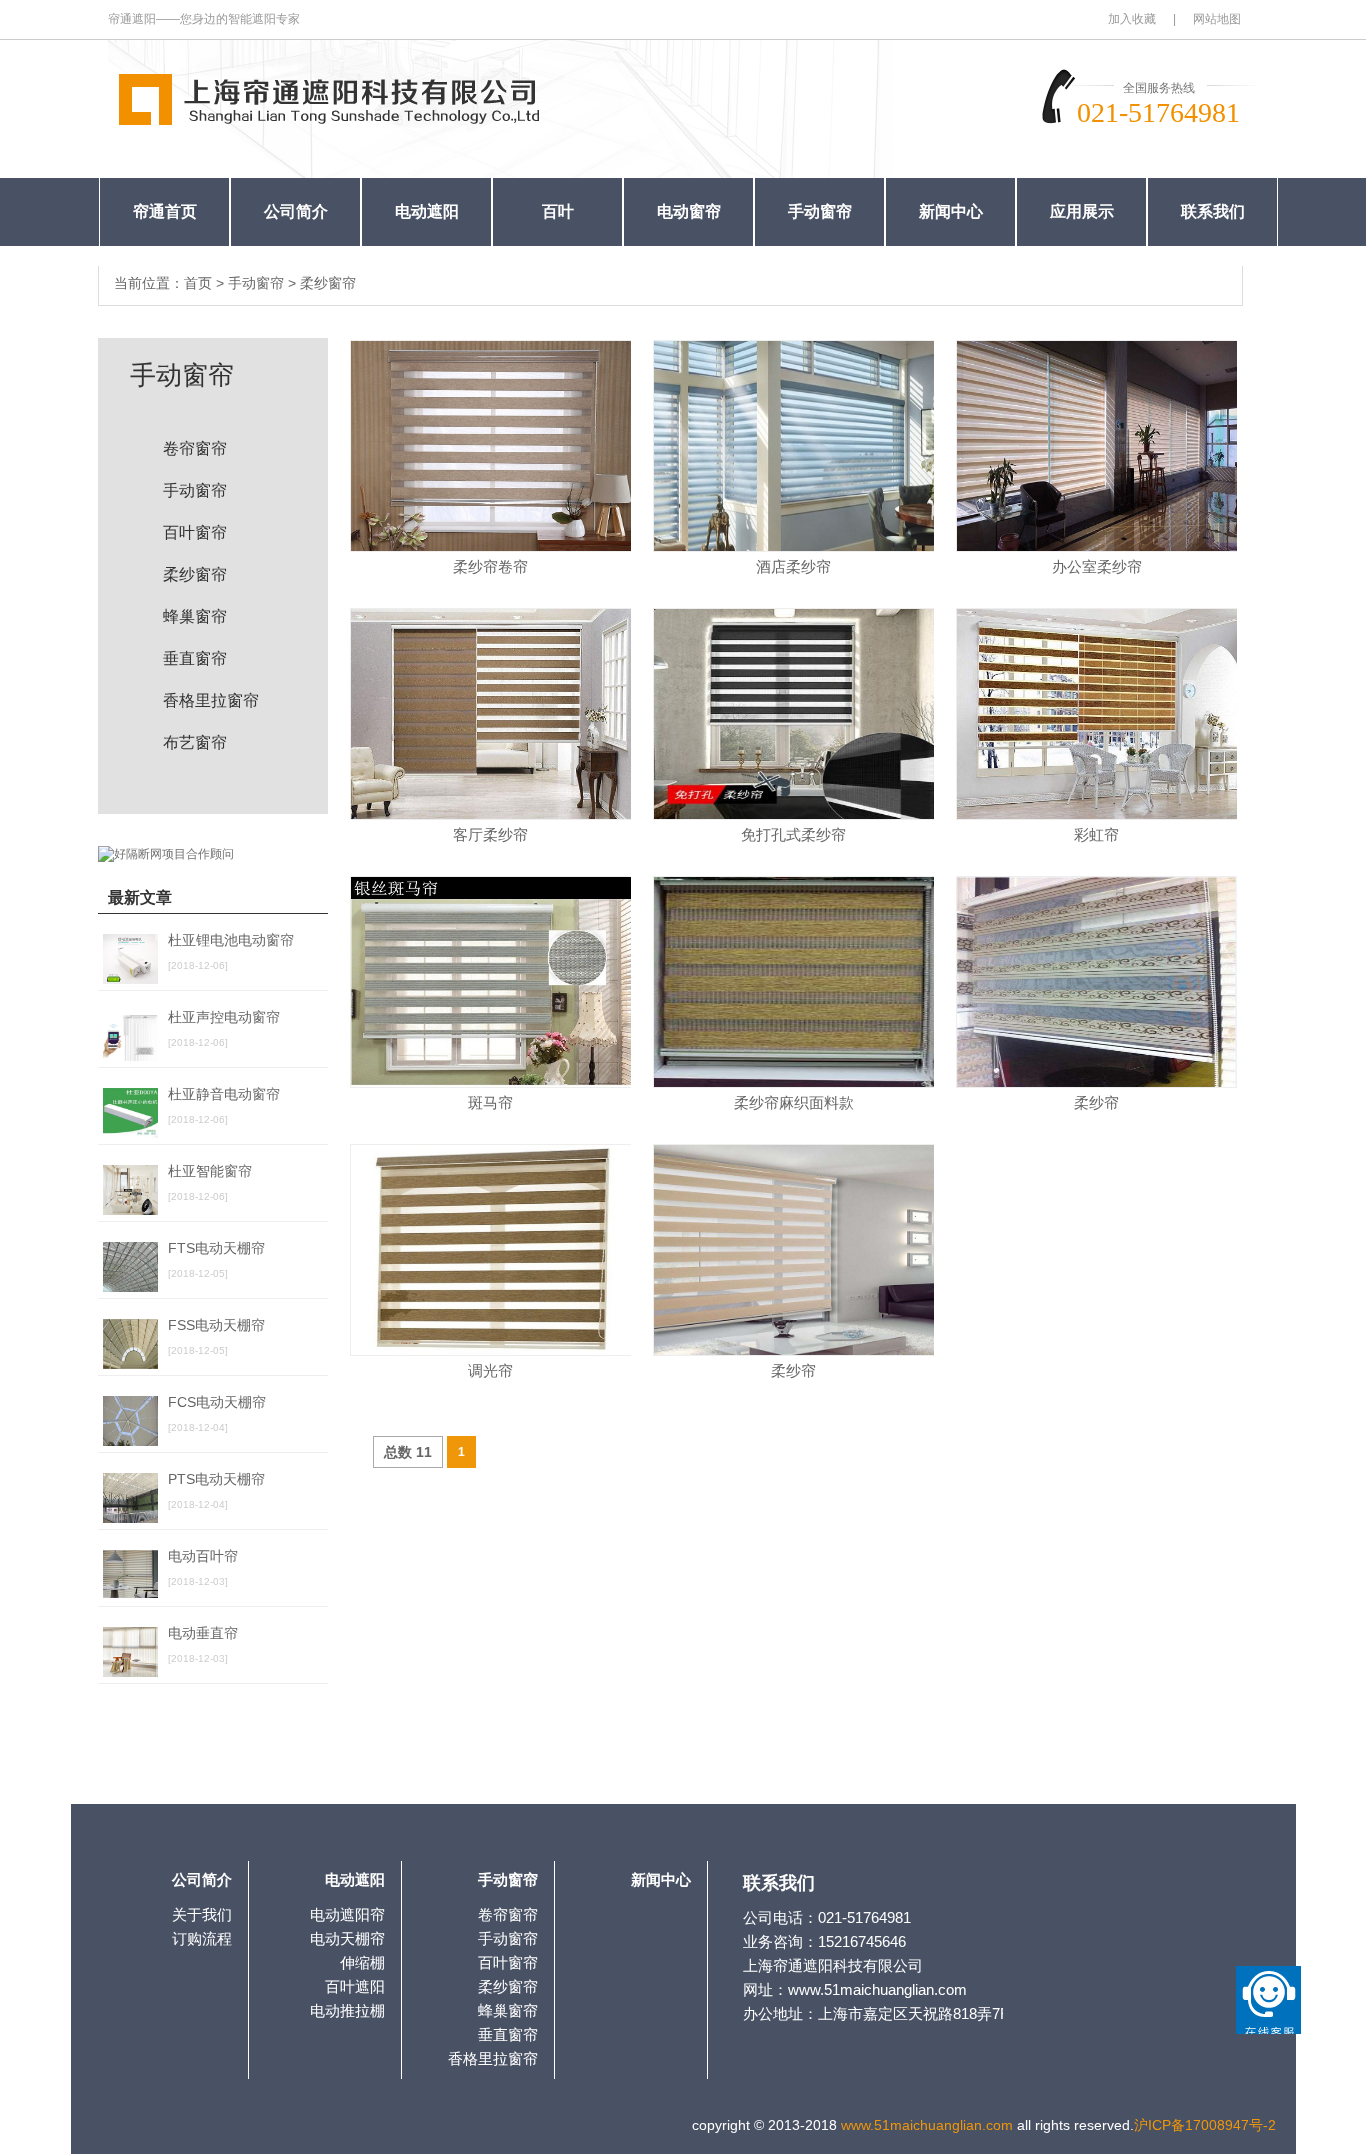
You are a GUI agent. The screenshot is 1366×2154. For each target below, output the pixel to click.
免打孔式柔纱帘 (793, 834)
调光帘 (490, 1370)
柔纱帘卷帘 (490, 566)
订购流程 (202, 1938)
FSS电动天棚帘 (216, 1325)
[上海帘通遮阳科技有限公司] (342, 96)
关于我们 (202, 1914)
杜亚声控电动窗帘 (224, 1017)
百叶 (558, 211)
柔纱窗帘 (328, 283)
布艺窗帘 (195, 742)
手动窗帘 (820, 211)
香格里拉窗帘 (211, 700)
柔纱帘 (1096, 1102)
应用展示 (1082, 211)
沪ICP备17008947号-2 (1205, 2125)
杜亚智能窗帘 (210, 1171)
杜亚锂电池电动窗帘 (231, 940)
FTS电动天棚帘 (216, 1248)
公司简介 (296, 211)
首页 (198, 283)
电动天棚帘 (347, 1938)
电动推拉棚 (347, 2010)
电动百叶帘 (203, 1556)
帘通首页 (165, 211)
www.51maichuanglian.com (927, 2125)
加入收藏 (1132, 19)
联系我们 (1213, 211)
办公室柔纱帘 (1097, 566)
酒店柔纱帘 (793, 566)
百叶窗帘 (195, 532)
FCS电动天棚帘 (217, 1402)
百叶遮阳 (355, 1986)
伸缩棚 (362, 1962)
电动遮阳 (427, 211)
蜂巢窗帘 (195, 616)
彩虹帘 (1096, 834)
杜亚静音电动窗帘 (224, 1094)
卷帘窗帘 (195, 448)
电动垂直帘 (203, 1633)
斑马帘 (490, 1102)
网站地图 (1217, 19)
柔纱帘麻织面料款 (794, 1102)
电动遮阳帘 (347, 1914)
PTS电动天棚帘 (216, 1479)
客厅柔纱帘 (490, 834)
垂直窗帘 (195, 658)
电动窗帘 (689, 211)
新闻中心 (951, 211)
